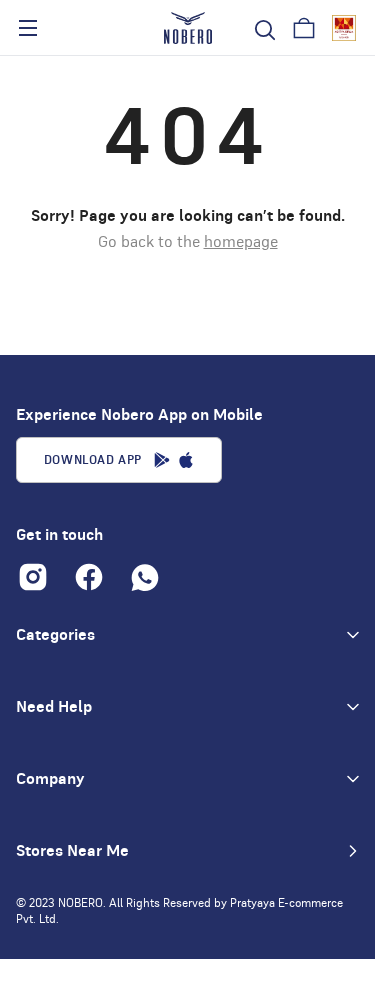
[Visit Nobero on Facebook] (89, 577)
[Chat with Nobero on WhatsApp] (145, 577)
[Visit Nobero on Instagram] (33, 577)
